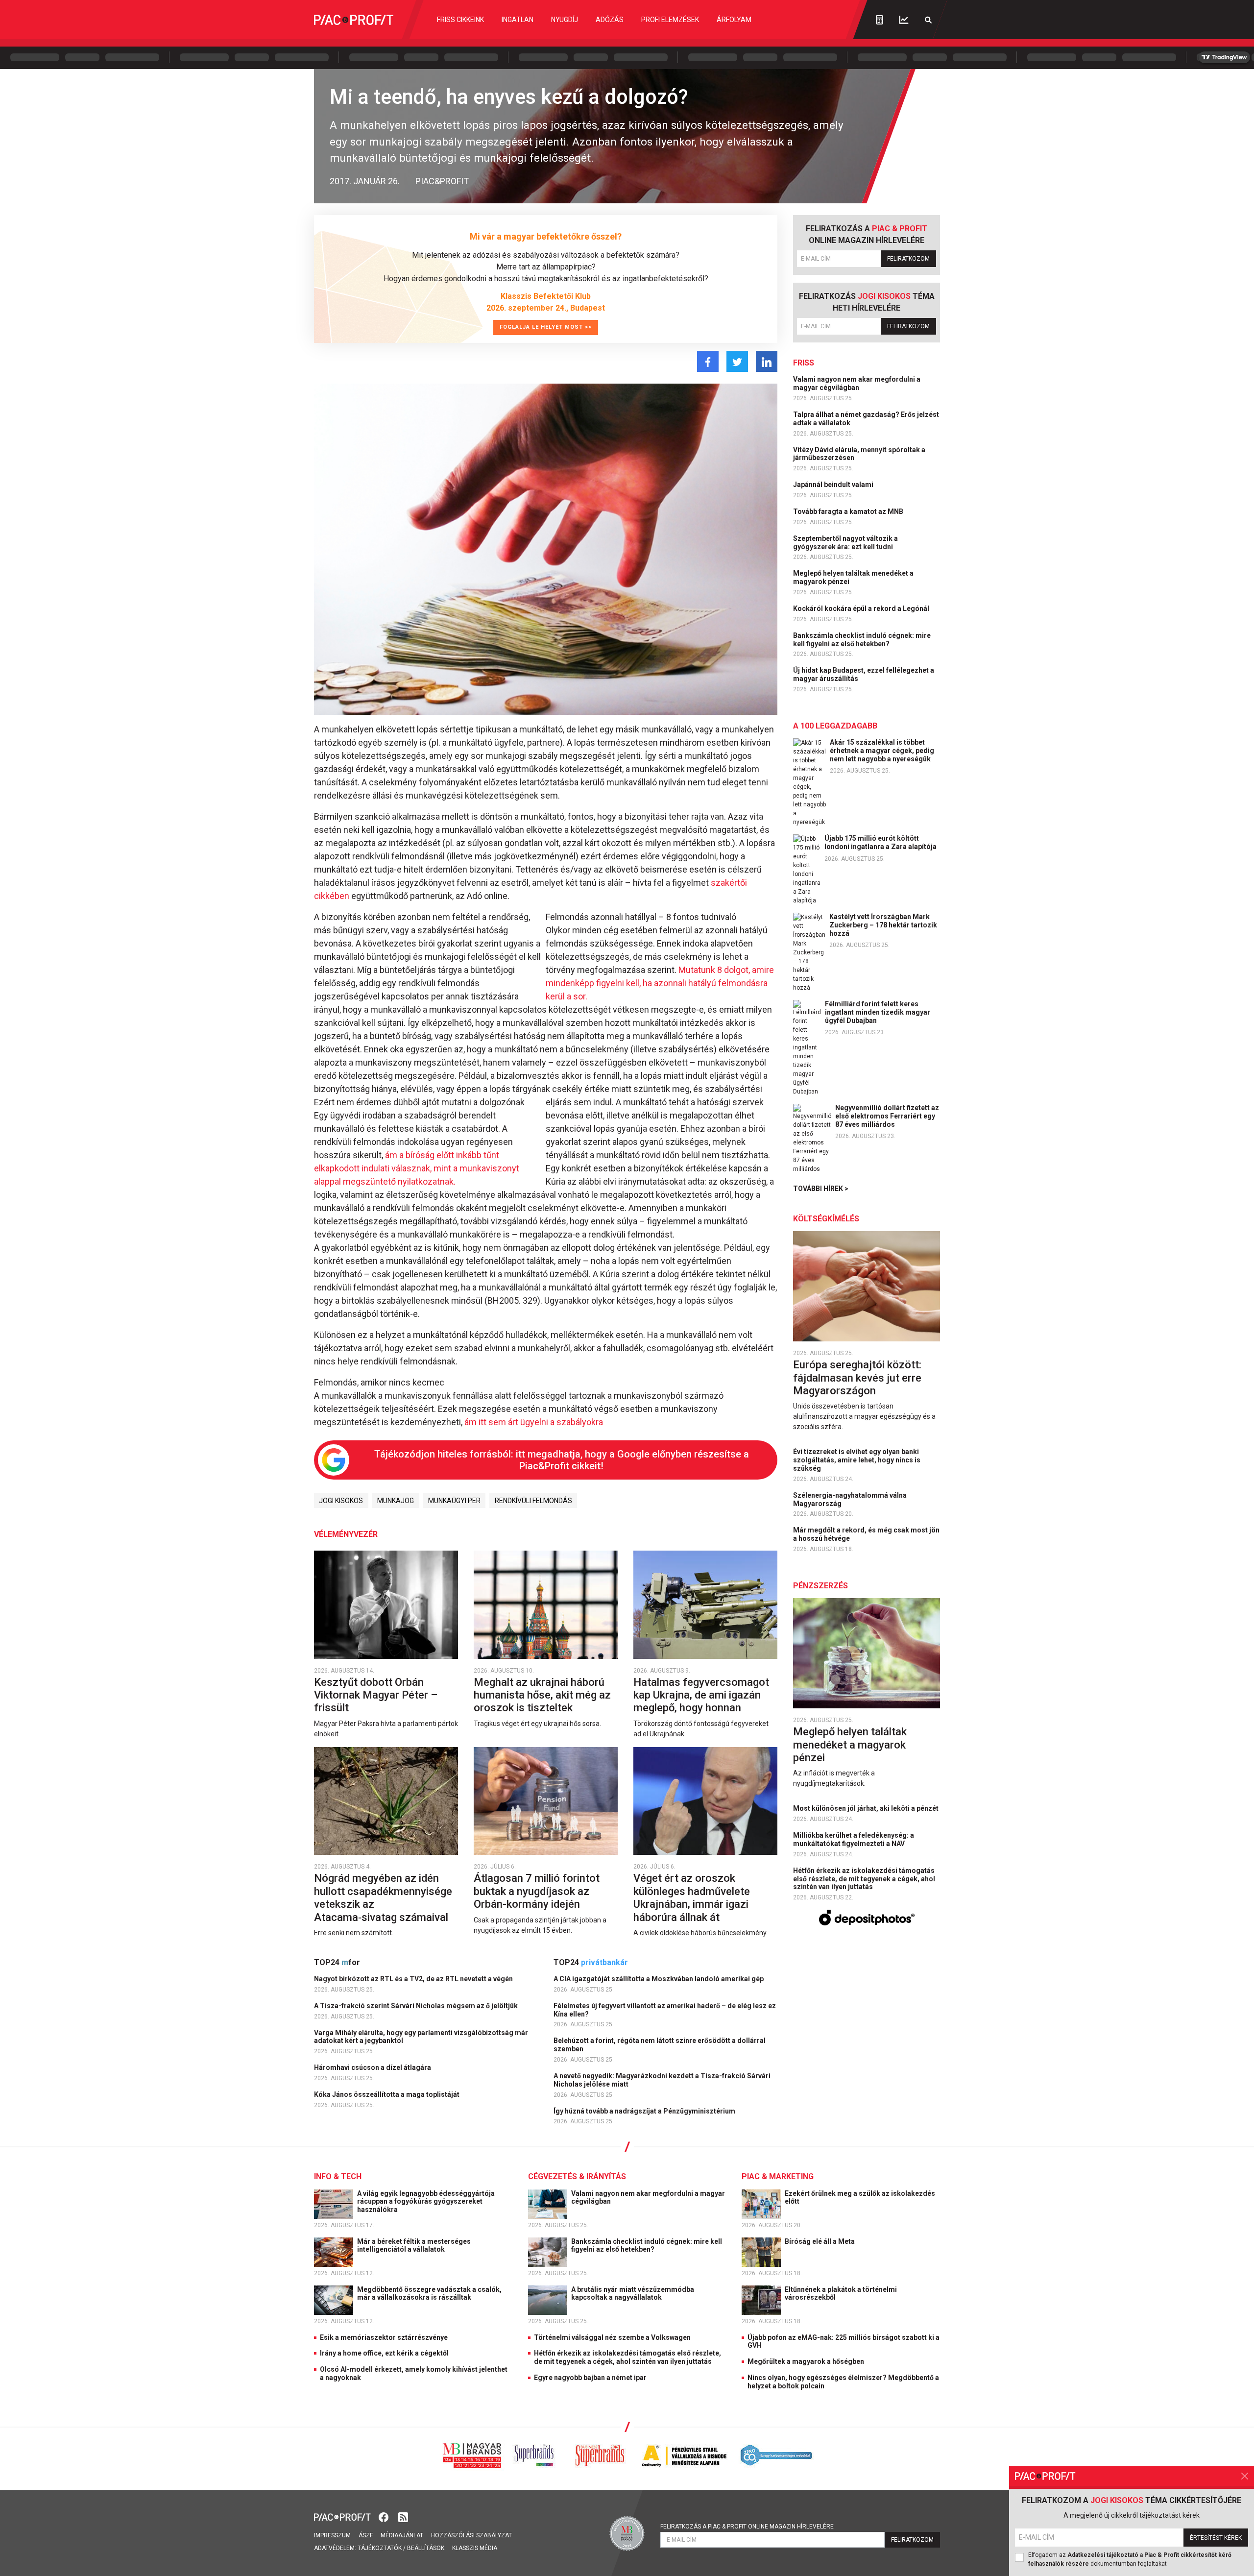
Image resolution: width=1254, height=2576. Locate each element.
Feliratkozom (908, 259)
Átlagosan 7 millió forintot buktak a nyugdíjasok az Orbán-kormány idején (537, 1891)
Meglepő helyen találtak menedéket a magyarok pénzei (853, 577)
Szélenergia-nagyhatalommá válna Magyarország (850, 1499)
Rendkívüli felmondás (533, 1501)
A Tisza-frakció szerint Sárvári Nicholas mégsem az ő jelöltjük (417, 2006)
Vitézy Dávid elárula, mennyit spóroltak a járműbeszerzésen (859, 454)
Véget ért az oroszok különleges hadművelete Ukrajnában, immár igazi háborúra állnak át (692, 1897)
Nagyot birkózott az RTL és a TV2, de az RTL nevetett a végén (414, 1979)
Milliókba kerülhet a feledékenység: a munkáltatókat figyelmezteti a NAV (854, 1839)
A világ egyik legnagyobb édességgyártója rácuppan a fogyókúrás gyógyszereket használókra (426, 2202)
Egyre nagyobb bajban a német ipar (590, 2378)
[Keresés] (928, 20)
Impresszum (332, 2535)
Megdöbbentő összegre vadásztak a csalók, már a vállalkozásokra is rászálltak (429, 2294)
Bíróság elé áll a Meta (820, 2241)
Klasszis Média (475, 2548)
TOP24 (337, 1962)
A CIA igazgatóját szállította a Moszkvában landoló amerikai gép (659, 1979)
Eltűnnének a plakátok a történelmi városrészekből (841, 2294)
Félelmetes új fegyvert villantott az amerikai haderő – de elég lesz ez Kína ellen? (665, 2010)
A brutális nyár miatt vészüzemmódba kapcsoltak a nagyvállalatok (633, 2294)
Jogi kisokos (341, 1501)
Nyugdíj (565, 20)
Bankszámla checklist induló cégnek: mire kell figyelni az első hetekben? (862, 640)
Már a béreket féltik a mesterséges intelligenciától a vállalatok (414, 2246)
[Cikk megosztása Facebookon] (708, 361)
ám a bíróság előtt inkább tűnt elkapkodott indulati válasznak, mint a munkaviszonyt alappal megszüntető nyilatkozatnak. (417, 1168)
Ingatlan (518, 20)
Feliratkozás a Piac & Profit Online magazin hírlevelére (747, 2527)
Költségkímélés (826, 1219)
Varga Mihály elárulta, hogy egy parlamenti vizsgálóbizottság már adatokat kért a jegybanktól (421, 2037)
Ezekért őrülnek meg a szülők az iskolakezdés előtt (860, 2198)
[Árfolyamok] (904, 20)
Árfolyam (734, 20)
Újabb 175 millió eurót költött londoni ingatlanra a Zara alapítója (880, 842)
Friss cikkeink (460, 20)
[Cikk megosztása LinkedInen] (767, 361)
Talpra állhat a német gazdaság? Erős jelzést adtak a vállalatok (866, 419)
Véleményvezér (346, 1534)
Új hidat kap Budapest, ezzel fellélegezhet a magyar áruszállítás (864, 674)
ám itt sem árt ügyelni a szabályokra (534, 1422)
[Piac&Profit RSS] (403, 2516)
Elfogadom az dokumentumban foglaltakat (1130, 2559)
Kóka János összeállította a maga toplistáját (387, 2094)
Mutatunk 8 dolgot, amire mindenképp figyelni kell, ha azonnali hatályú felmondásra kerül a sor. (660, 983)
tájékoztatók (380, 2548)
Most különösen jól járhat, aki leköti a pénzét (867, 1808)
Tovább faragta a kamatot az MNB (849, 511)
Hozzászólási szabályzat (471, 2535)
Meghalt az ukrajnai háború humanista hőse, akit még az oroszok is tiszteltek (542, 1695)
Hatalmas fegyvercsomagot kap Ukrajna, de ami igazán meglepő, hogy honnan (701, 1695)
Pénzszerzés (820, 1586)
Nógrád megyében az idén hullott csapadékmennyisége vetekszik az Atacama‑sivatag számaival (383, 1897)
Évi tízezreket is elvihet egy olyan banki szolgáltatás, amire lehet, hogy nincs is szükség (857, 1460)
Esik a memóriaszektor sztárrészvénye (384, 2337)
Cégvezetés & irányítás (577, 2176)
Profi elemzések (670, 20)
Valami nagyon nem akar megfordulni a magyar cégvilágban (857, 383)
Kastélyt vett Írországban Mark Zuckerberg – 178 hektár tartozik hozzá (883, 925)
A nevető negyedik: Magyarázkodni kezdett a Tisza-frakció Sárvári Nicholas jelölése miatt (662, 2080)
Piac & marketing (778, 2176)
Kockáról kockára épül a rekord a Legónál (862, 608)
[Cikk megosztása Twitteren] (737, 361)
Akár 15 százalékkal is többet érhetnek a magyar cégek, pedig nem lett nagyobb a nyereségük (882, 751)
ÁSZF (366, 2535)
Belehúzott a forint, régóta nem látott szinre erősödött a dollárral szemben (660, 2045)
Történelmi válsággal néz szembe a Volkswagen (612, 2337)
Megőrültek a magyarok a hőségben (806, 2361)
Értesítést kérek (1216, 2538)
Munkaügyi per (454, 1501)
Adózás (610, 20)
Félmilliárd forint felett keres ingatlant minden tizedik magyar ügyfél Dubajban (878, 1012)
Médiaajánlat (402, 2535)
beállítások (426, 2548)
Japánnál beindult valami (834, 485)
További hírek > (821, 1189)
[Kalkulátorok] (880, 20)
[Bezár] (1245, 2476)
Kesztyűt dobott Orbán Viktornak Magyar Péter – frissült (376, 1695)
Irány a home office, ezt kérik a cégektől (384, 2353)
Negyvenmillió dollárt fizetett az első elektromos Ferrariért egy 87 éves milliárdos (887, 1116)
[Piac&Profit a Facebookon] (385, 2516)
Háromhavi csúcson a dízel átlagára (373, 2067)
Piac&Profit (442, 181)
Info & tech (338, 2176)
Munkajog (396, 1501)
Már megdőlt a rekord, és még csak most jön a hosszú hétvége (866, 1534)
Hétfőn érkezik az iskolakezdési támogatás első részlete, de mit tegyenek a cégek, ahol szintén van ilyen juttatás (864, 1879)
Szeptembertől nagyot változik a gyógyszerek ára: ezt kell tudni (845, 543)
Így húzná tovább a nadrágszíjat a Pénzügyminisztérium (645, 2111)
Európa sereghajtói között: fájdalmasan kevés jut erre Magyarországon (857, 1378)
